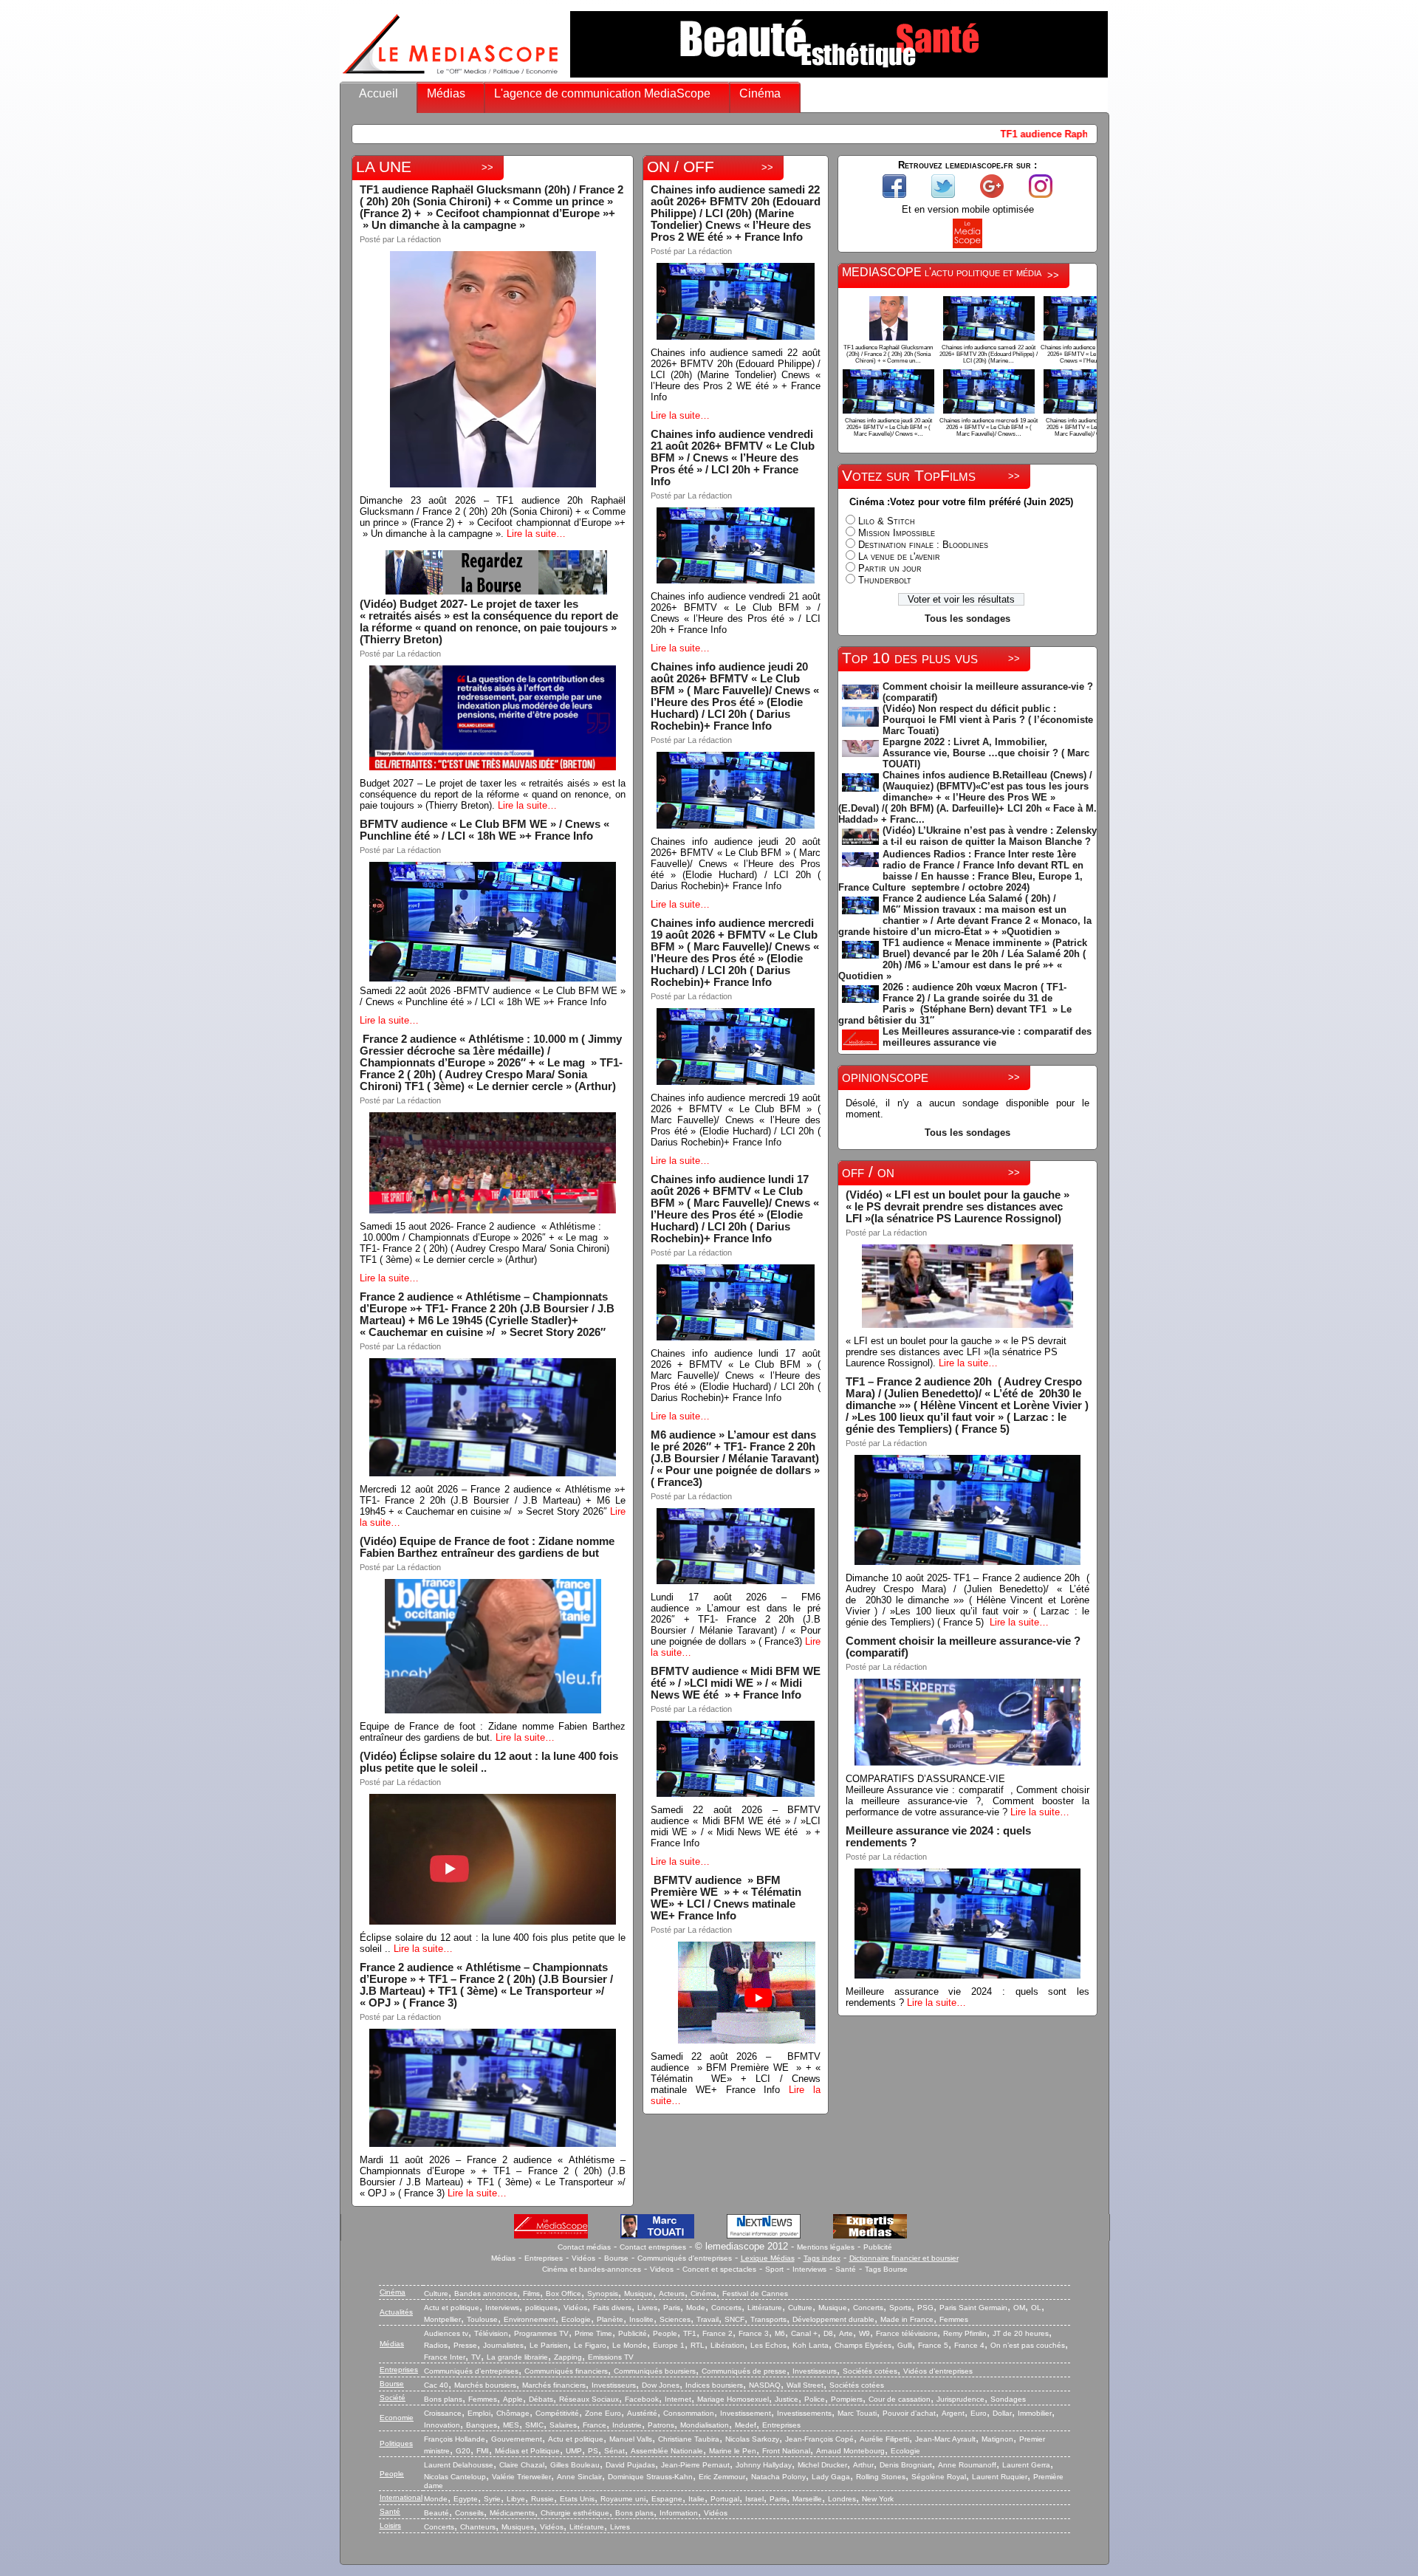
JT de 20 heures (1021, 2333)
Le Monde (630, 2345)
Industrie (627, 2425)
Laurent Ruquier (1000, 2477)
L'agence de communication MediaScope (602, 93)
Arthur (863, 2465)
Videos (662, 2269)
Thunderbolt (885, 580)
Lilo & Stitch (887, 521)
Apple (513, 2399)
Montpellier (442, 2319)
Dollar (1002, 2413)
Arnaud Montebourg (850, 2451)
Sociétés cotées (870, 2371)
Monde (436, 2499)
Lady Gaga (831, 2477)
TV (476, 2357)
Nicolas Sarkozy (752, 2439)
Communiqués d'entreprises (685, 2258)
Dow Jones (661, 2385)
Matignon (997, 2439)
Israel (754, 2499)
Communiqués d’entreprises (471, 2371)
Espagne (667, 2499)
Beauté (436, 2513)
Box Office (564, 2294)
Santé (846, 2269)
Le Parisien (549, 2345)
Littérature (765, 2308)
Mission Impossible (897, 533)
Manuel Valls (631, 2439)
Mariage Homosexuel (733, 2399)
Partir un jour (890, 568)
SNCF (734, 2319)
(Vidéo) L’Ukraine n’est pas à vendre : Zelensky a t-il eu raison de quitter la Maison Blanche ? (990, 836)
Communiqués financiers (566, 2371)
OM (1019, 2308)
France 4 (969, 2345)
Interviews (809, 2269)
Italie (696, 2499)
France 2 (717, 2333)
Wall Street (805, 2385)
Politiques (396, 2443)
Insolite (641, 2319)
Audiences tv (446, 2333)
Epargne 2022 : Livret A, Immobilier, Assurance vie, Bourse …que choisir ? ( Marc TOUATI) (986, 753)
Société (393, 2398)
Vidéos (583, 2258)
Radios (436, 2345)
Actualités (396, 2312)
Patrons (661, 2425)
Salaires (563, 2425)
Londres (842, 2499)
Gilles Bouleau (575, 2465)
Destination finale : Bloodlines (923, 545)
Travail (708, 2319)
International (401, 2497)
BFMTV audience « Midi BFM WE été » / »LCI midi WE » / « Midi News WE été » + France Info (736, 1683)
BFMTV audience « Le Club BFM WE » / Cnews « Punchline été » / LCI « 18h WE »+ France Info (484, 830)
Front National (786, 2451)
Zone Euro (603, 2413)
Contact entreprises (653, 2247)
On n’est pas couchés (1028, 2345)
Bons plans (443, 2399)
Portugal (725, 2499)
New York (878, 2499)
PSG (925, 2308)
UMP (574, 2451)
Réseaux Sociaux (589, 2399)
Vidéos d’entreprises (938, 2371)
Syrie (492, 2499)
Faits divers (612, 2308)
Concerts (726, 2308)
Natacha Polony (778, 2477)
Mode (696, 2308)
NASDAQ (765, 2385)
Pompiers (847, 2399)
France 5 (933, 2345)
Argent (953, 2413)
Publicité (878, 2247)
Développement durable (833, 2319)
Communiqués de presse (744, 2371)
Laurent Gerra (1026, 2465)
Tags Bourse (886, 2269)
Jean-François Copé (819, 2439)
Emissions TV (611, 2357)
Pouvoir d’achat (909, 2413)
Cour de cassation (900, 2399)
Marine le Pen (733, 2451)
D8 (828, 2333)
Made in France (907, 2319)
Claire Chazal (522, 2465)
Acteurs (672, 2294)
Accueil (379, 93)
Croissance (443, 2413)
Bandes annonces (486, 2294)
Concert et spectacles (719, 2269)
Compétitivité (557, 2413)
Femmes (954, 2319)
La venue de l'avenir (899, 556)
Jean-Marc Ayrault (945, 2439)
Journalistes (503, 2345)
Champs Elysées (863, 2345)
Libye (516, 2499)
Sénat (614, 2451)
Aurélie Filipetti (884, 2439)
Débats (541, 2399)
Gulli (905, 2345)
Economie (397, 2418)
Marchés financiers (554, 2385)
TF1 (690, 2333)
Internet (678, 2399)
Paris (672, 2308)
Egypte (466, 2499)
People (665, 2333)
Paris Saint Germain (973, 2308)
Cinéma (760, 93)
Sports (900, 2308)
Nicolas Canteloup (455, 2477)
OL (1036, 2308)
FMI (483, 2451)
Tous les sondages (967, 619)
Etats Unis (577, 2499)
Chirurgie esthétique (575, 2513)
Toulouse (482, 2319)
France (595, 2425)
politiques (541, 2308)
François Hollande (455, 2439)
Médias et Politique (527, 2451)
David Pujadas (630, 2465)
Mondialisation (705, 2425)
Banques (482, 2425)
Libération (727, 2345)
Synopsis (603, 2294)
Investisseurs (815, 2371)
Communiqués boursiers (655, 2371)
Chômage (513, 2413)
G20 (463, 2451)
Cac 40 (436, 2385)
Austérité (642, 2413)
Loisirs (390, 2525)
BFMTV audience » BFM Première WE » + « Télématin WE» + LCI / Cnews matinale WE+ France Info (727, 1898)
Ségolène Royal (939, 2477)
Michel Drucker (822, 2465)
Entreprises (544, 2258)
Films (531, 2294)
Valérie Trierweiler (521, 2477)
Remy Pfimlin (965, 2333)
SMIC (534, 2425)
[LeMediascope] (451, 77)
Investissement (746, 2413)
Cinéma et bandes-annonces (592, 2269)
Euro (979, 2413)
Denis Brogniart (906, 2465)
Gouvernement (517, 2439)
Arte (846, 2333)
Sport (774, 2269)
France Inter (445, 2357)
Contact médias (584, 2247)
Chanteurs (478, 2527)
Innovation (442, 2425)
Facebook (642, 2399)
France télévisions (907, 2333)
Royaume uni (623, 2499)
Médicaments (512, 2513)
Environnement (530, 2319)
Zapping (568, 2357)
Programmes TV (541, 2333)
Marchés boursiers (485, 2385)
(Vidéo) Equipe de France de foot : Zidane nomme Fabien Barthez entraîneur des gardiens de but (487, 1547)
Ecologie (576, 2319)
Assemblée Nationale (667, 2451)
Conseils (469, 2513)
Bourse (616, 2258)
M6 (780, 2333)
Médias (446, 93)
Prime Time (593, 2333)
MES (511, 2425)
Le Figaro (590, 2345)
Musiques (518, 2527)
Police (815, 2399)
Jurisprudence (960, 2399)
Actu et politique (452, 2308)
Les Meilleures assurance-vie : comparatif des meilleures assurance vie (987, 1037)
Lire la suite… (536, 534)
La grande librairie (517, 2357)
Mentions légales (826, 2247)
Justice (787, 2399)
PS (593, 2451)
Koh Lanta (811, 2345)
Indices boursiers (714, 2385)
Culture (436, 2294)
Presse (465, 2345)
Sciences (675, 2319)
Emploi (479, 2413)
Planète (610, 2319)
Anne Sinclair (579, 2477)
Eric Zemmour (722, 2477)
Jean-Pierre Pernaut (695, 2465)
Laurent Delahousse (459, 2465)
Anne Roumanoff (967, 2465)
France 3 (754, 2333)
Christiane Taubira (689, 2439)
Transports (768, 2319)
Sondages (1008, 2399)
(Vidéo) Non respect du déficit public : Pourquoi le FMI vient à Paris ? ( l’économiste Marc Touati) (988, 720)
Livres (647, 2308)
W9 (864, 2333)
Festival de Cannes (755, 2294)
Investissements (804, 2413)
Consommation (689, 2413)
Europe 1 (669, 2345)
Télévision (491, 2333)
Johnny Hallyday (764, 2465)
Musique (638, 2294)
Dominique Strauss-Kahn (650, 2477)
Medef (746, 2425)
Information (679, 2513)
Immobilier (1035, 2413)
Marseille (807, 2499)
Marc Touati (857, 2413)
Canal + (804, 2333)
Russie (542, 2499)
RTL (698, 2345)
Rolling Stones (881, 2477)
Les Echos (768, 2345)
